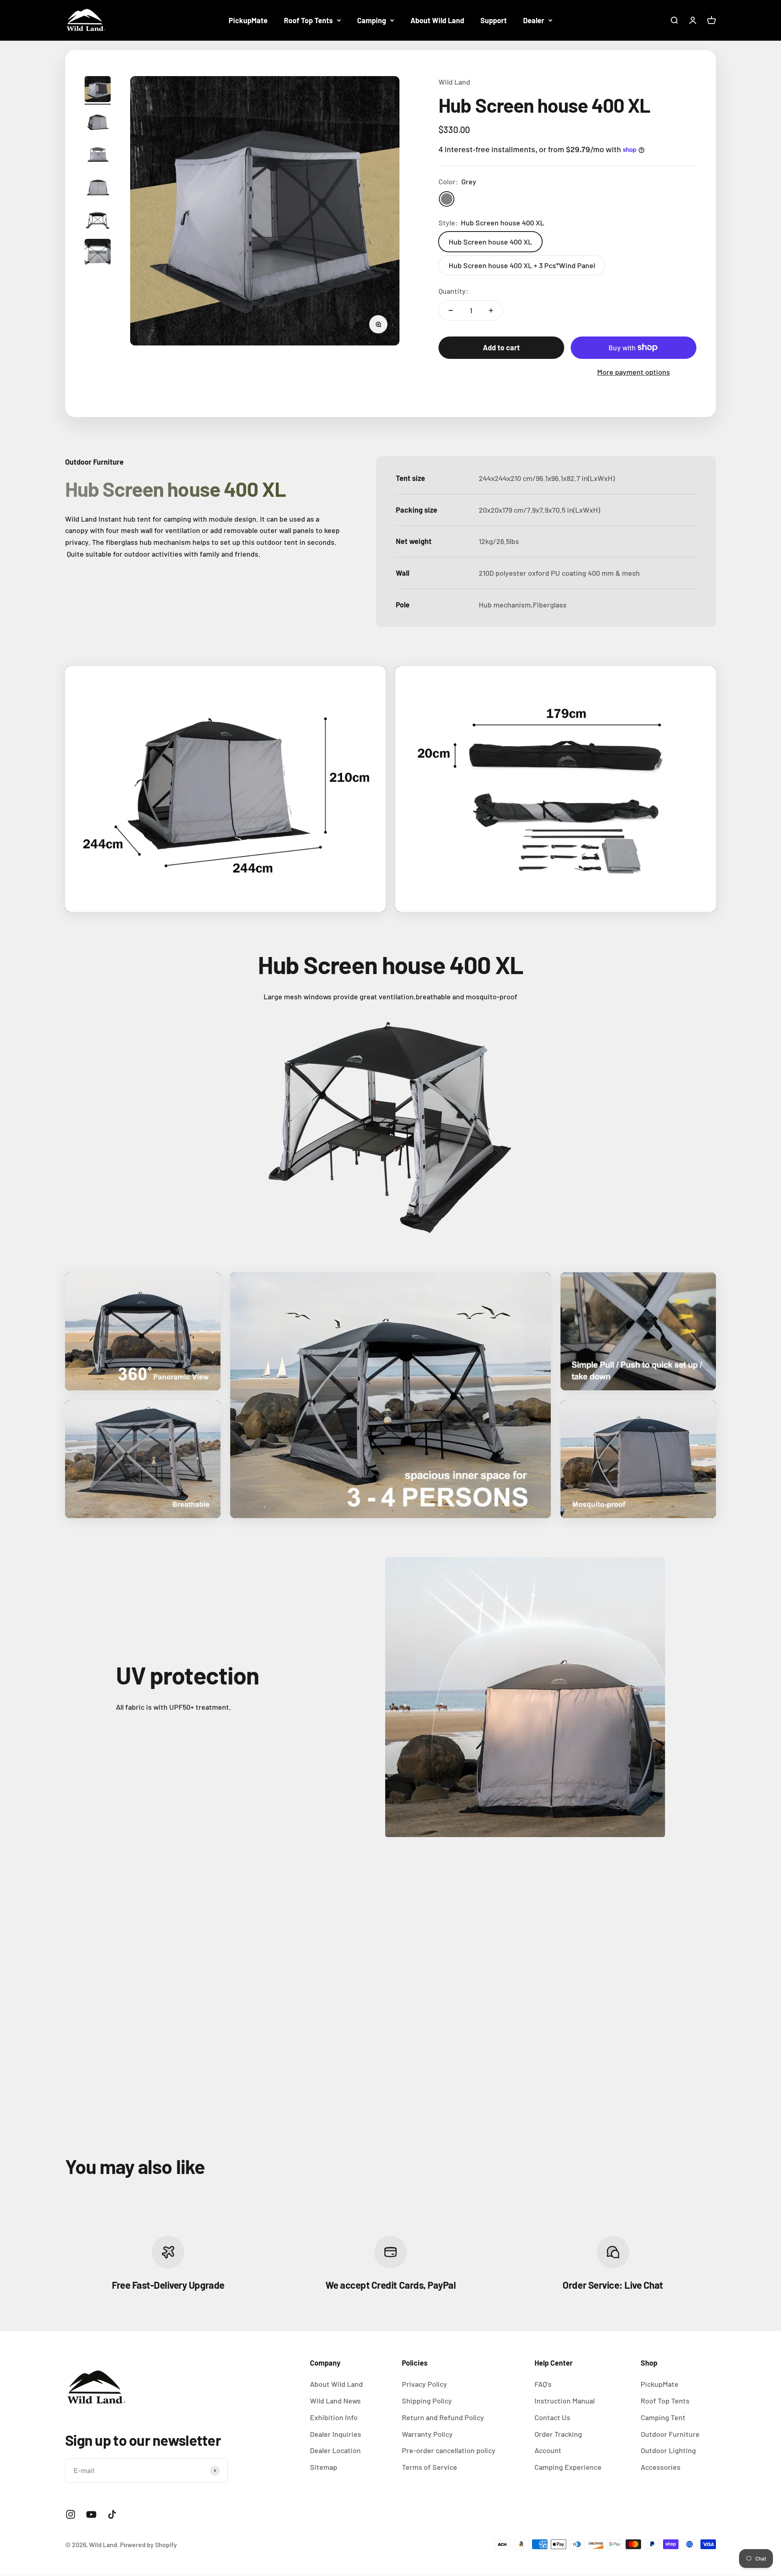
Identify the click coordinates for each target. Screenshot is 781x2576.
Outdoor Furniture (670, 2434)
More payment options (634, 372)
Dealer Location (335, 2450)
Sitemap (324, 2467)
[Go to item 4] (98, 188)
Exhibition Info (334, 2417)
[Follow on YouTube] (91, 2514)
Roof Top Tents (308, 20)
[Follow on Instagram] (71, 2514)
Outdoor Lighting (668, 2450)
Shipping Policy (427, 2401)
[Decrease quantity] (451, 310)
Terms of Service (430, 2467)
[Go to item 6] (98, 253)
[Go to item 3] (98, 155)
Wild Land (454, 82)
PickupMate (248, 20)
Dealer (534, 20)
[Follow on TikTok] (112, 2514)
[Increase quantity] (491, 310)
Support (494, 20)
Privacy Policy (424, 2384)
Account (548, 2450)
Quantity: (453, 291)
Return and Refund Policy (443, 2417)
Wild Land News (335, 2401)
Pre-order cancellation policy (449, 2450)
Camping (372, 20)
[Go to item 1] (98, 90)
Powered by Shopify (148, 2544)
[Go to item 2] (98, 123)
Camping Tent (663, 2417)
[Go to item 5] (98, 221)
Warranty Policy (427, 2434)
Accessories (661, 2467)
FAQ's (543, 2384)
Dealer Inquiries (336, 2434)
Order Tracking (558, 2434)
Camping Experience (568, 2467)
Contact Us (552, 2417)
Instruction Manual (565, 2401)
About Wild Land (437, 20)
